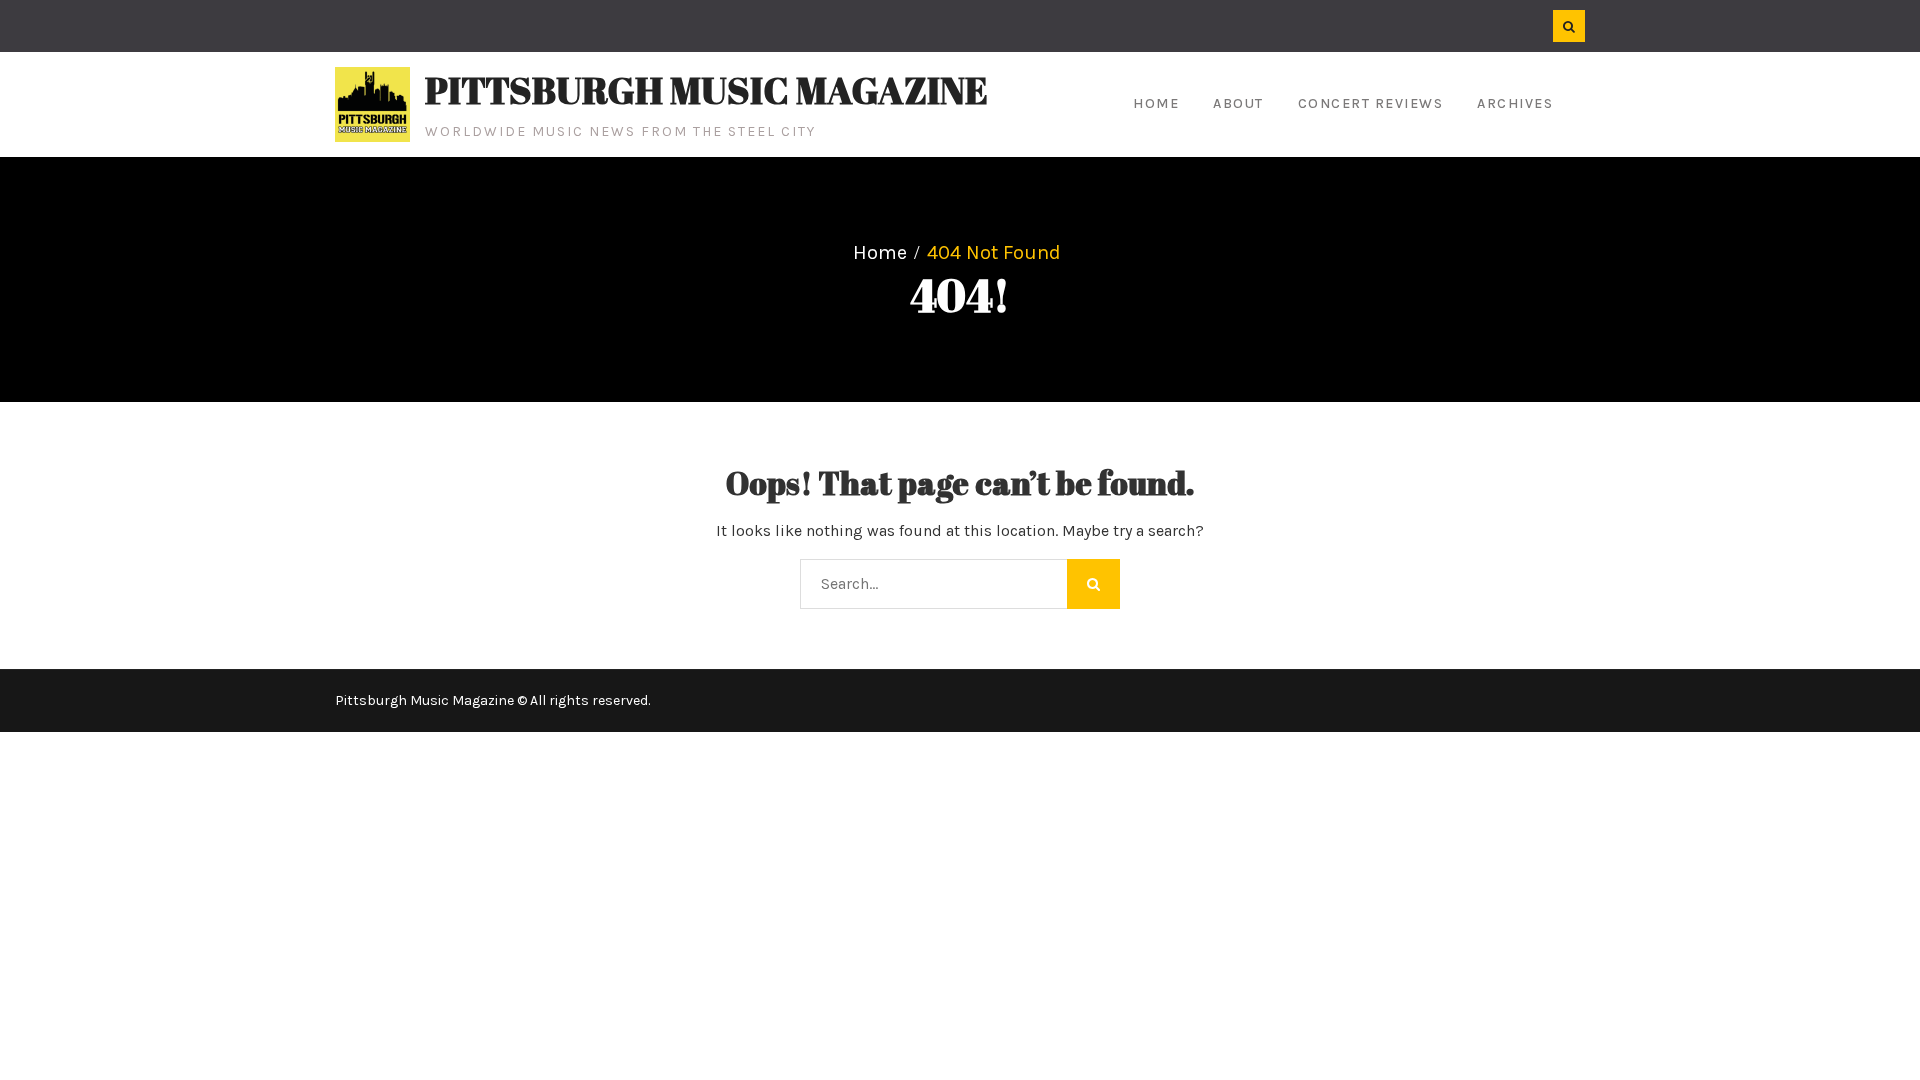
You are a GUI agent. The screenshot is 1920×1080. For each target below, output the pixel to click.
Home (1156, 103)
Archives (1515, 103)
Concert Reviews (1371, 103)
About (1238, 103)
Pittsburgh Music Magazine (706, 90)
